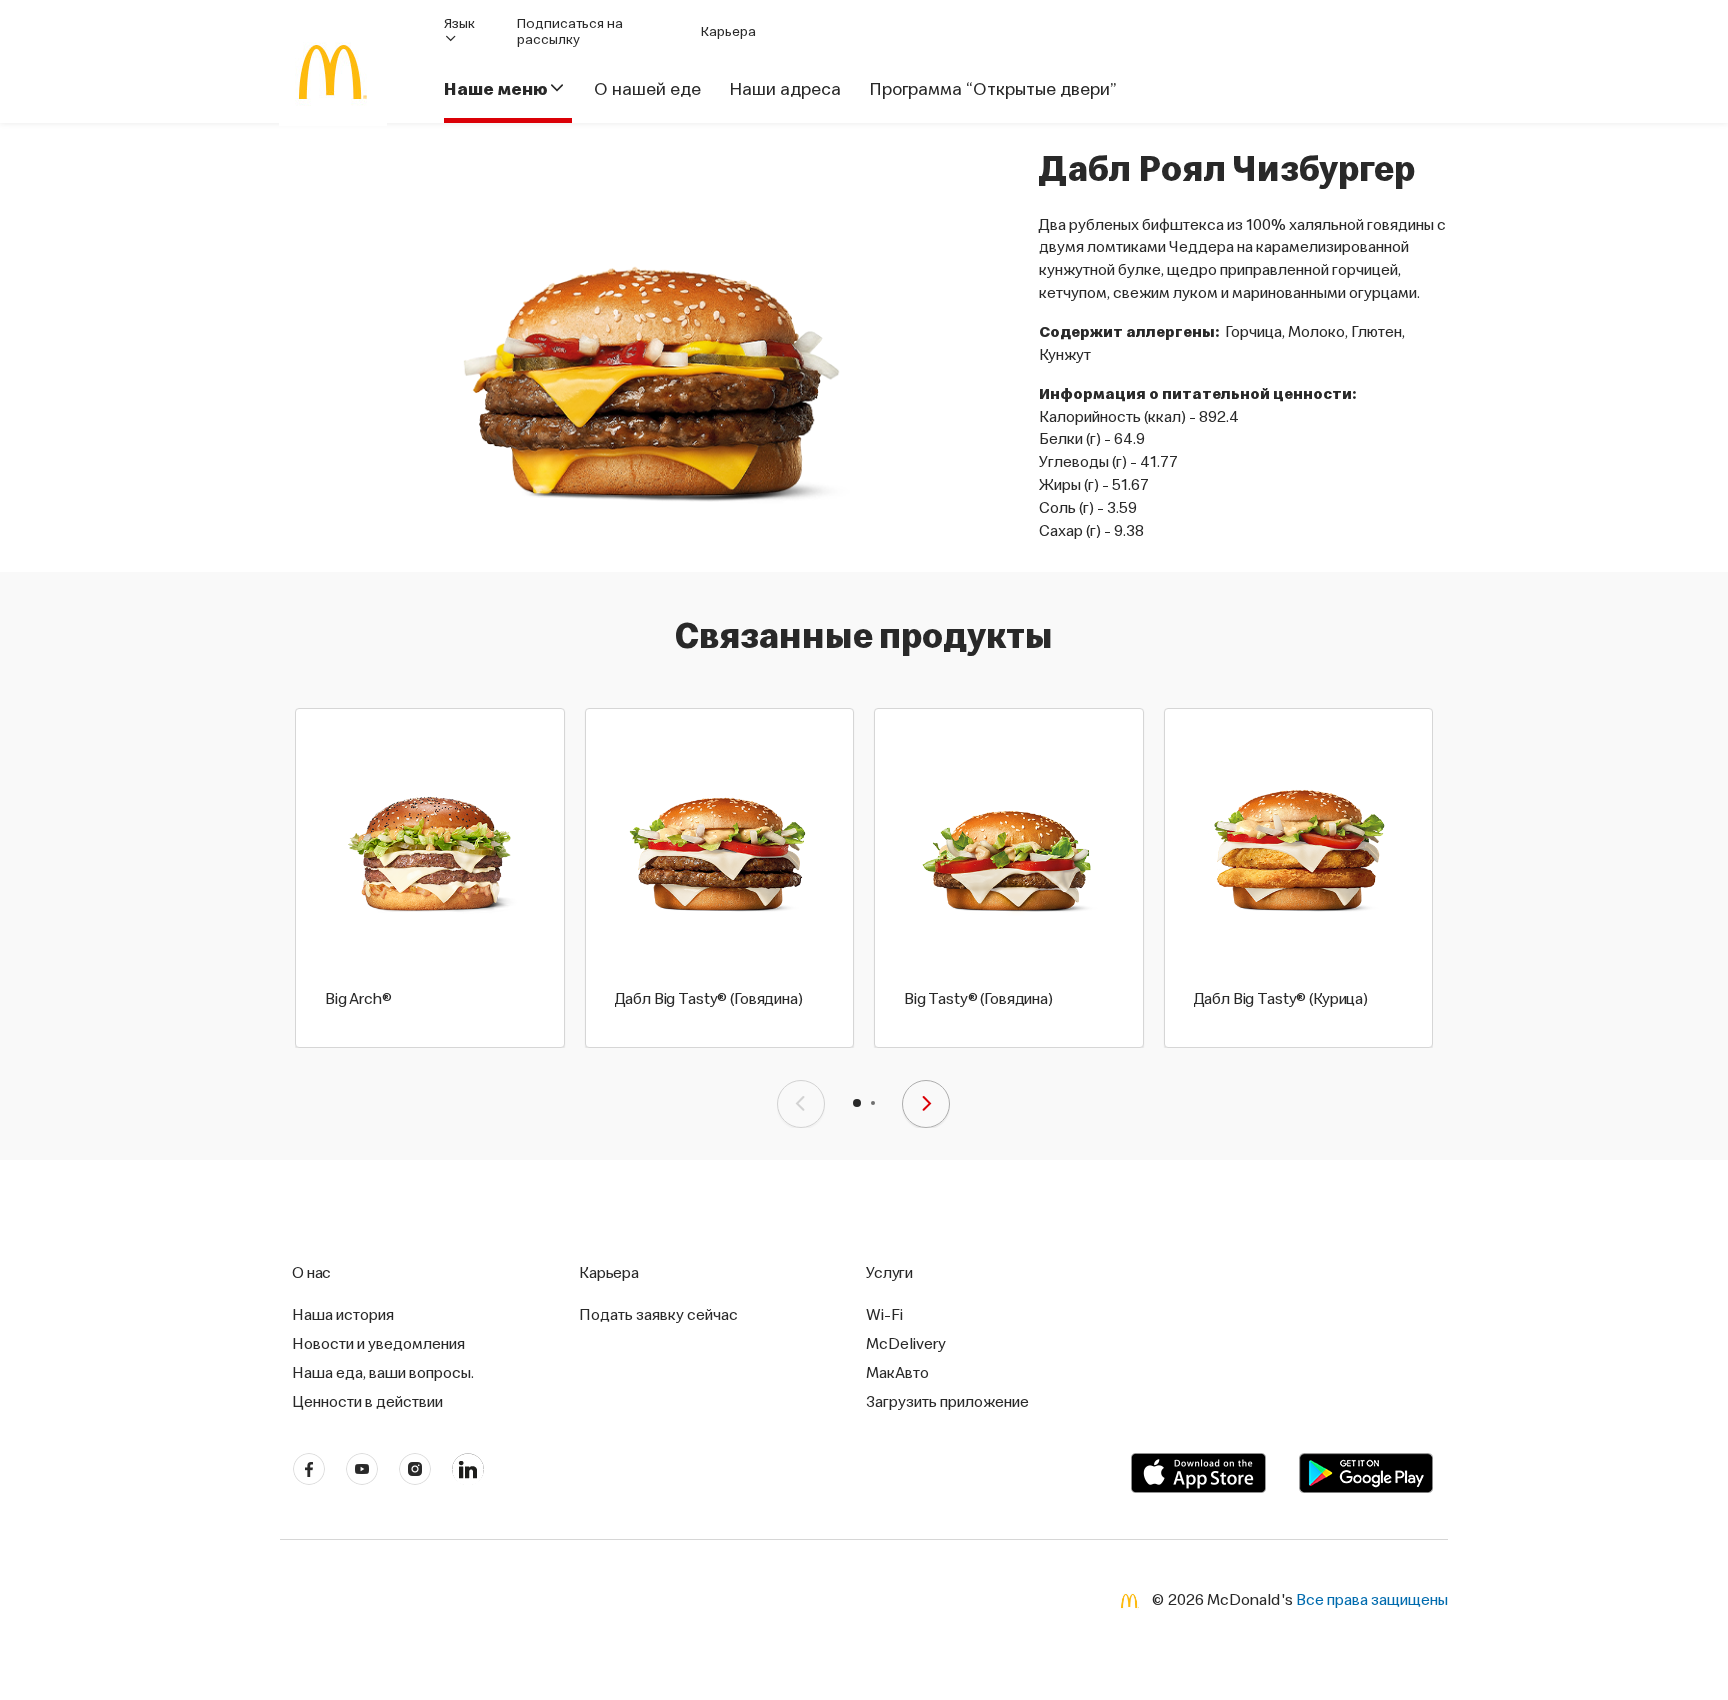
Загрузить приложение (947, 1401)
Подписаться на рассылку (570, 31)
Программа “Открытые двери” (992, 89)
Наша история (343, 1314)
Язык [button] (459, 23)
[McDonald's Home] (333, 72)
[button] (857, 1103)
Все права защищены (1372, 1599)
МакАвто (897, 1372)
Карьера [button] (609, 1272)
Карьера (728, 31)
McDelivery (906, 1343)
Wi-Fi (884, 1314)
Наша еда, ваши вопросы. (383, 1372)
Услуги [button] (889, 1272)
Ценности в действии (367, 1401)
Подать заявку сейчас (658, 1314)
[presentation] (801, 1104)
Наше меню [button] (496, 89)
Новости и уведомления (378, 1343)
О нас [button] (311, 1272)
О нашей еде (647, 89)
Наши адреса (785, 89)
